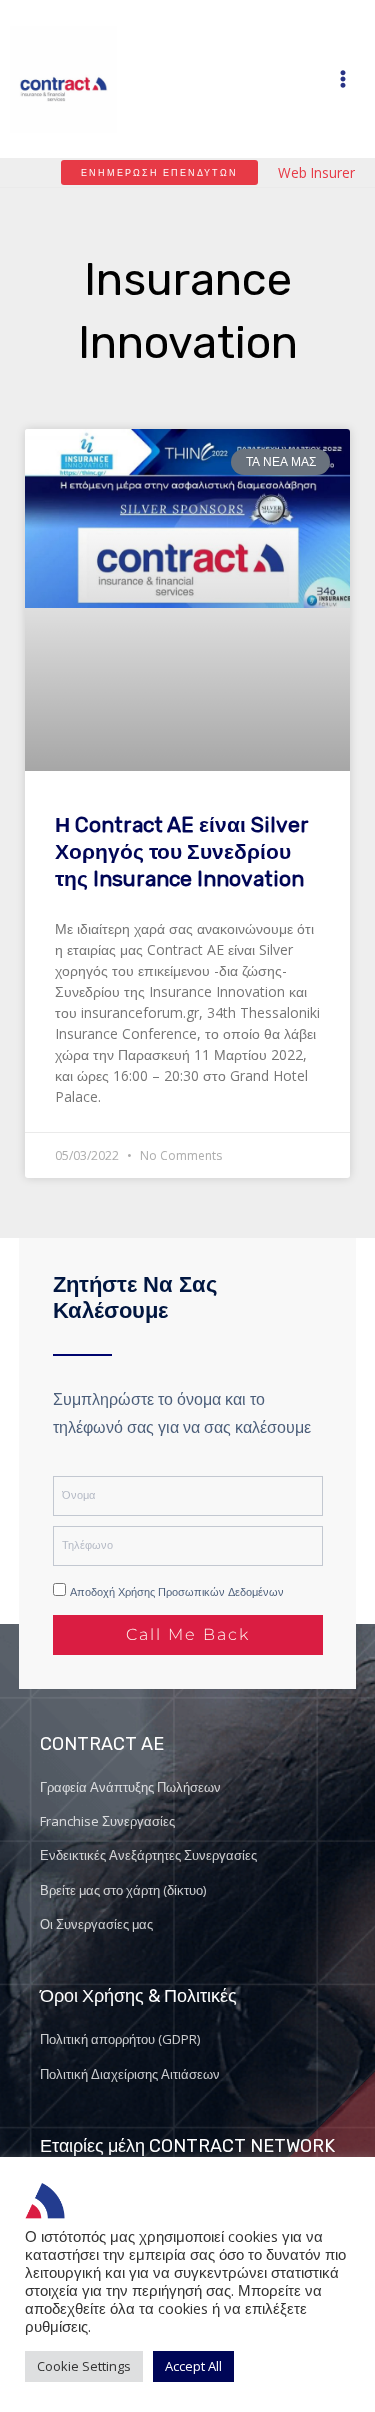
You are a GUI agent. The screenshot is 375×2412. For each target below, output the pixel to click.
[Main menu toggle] (343, 78)
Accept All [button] (193, 2366)
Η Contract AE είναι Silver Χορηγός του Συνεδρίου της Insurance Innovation (182, 852)
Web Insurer (316, 172)
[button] (159, 172)
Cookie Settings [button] (84, 2366)
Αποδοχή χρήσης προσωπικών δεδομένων (177, 1592)
